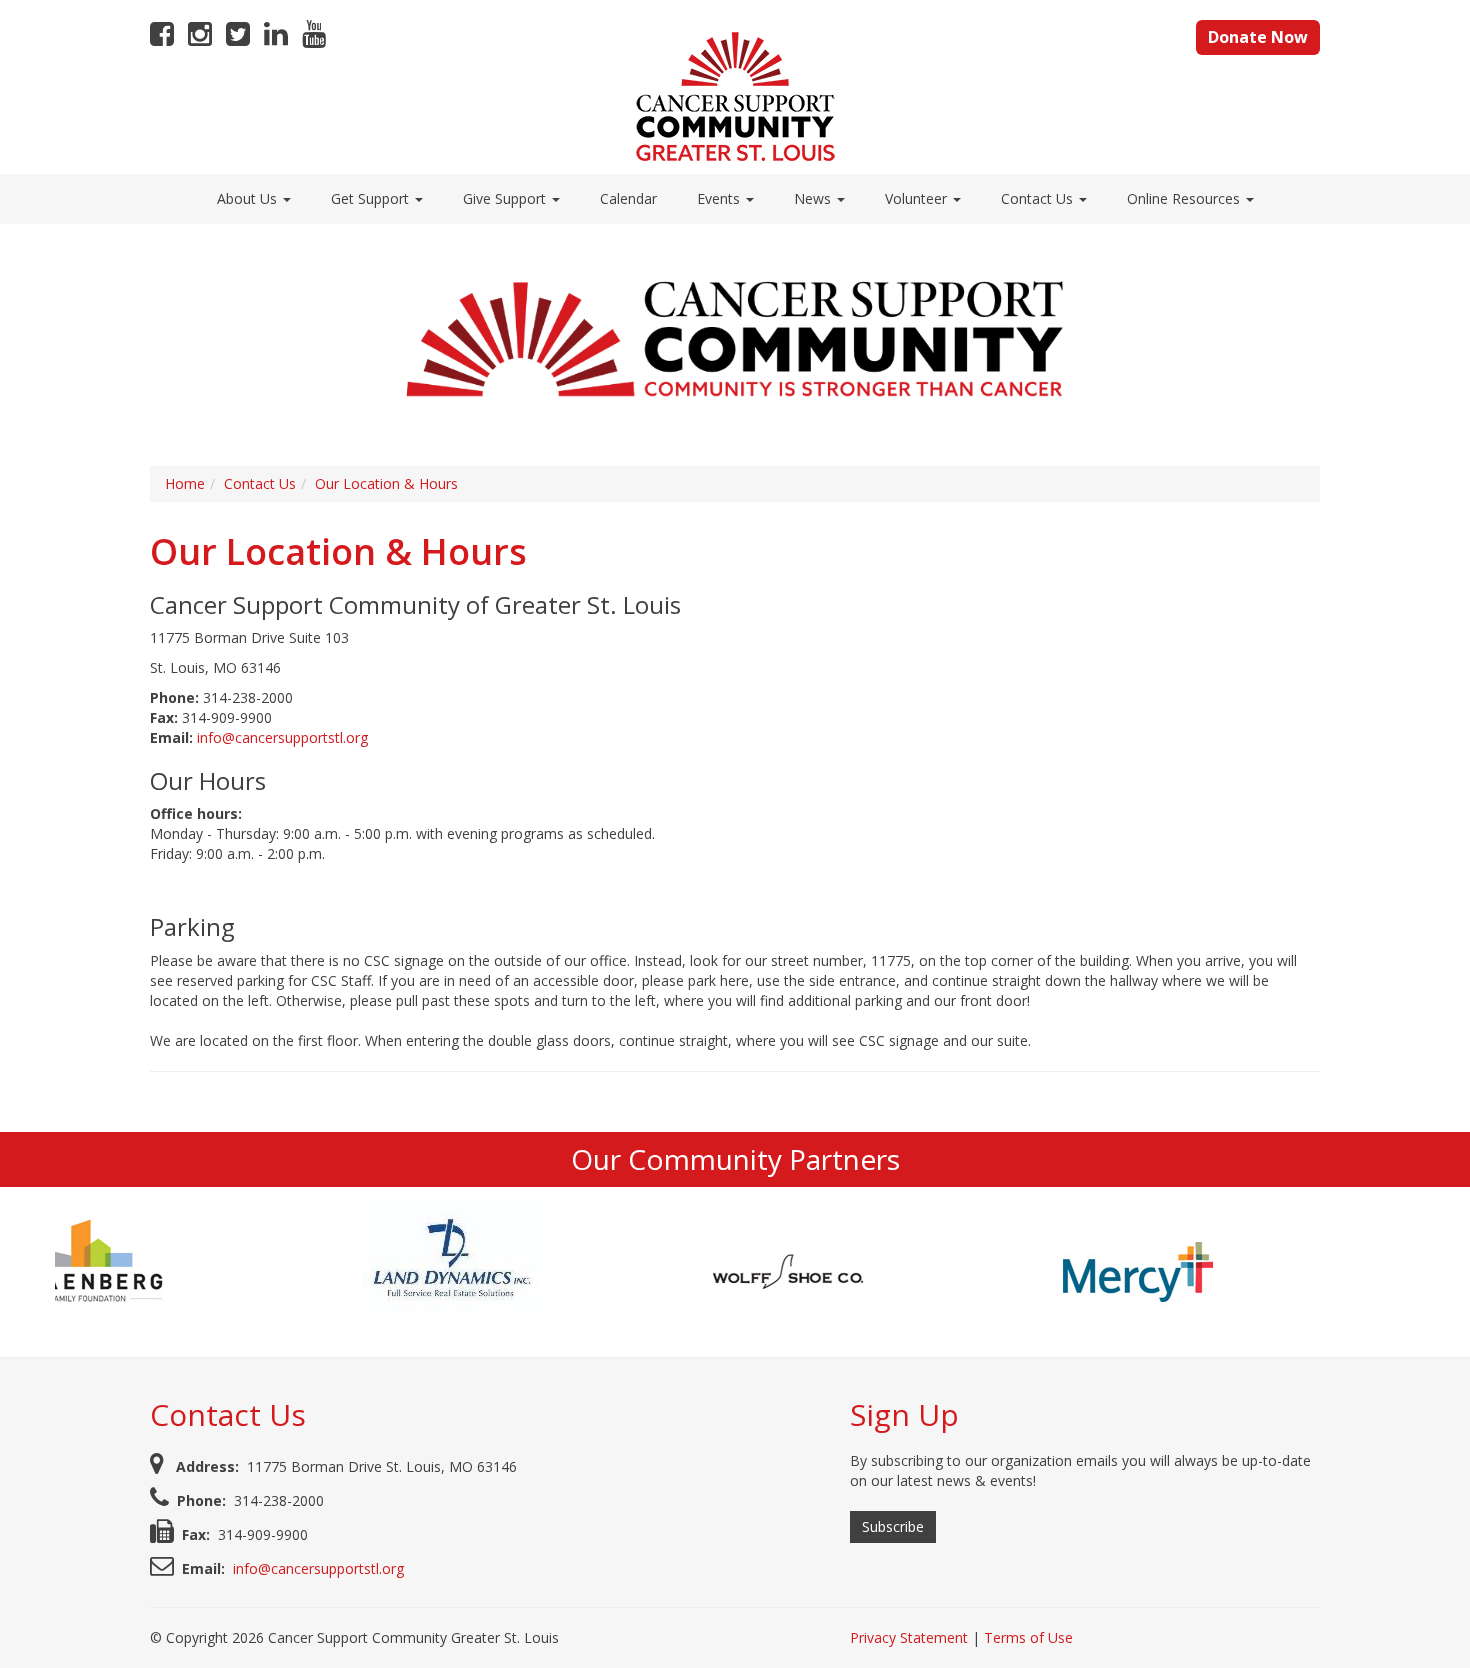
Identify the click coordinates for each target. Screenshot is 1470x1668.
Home (185, 483)
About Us (249, 198)
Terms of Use (1028, 1637)
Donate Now (1258, 37)
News (814, 198)
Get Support (372, 198)
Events (720, 198)
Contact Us (1039, 198)
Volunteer (918, 198)
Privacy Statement (909, 1637)
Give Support (506, 198)
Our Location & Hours (386, 483)
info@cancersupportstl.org (282, 737)
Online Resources (1185, 198)
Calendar (628, 198)
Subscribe (893, 1526)
